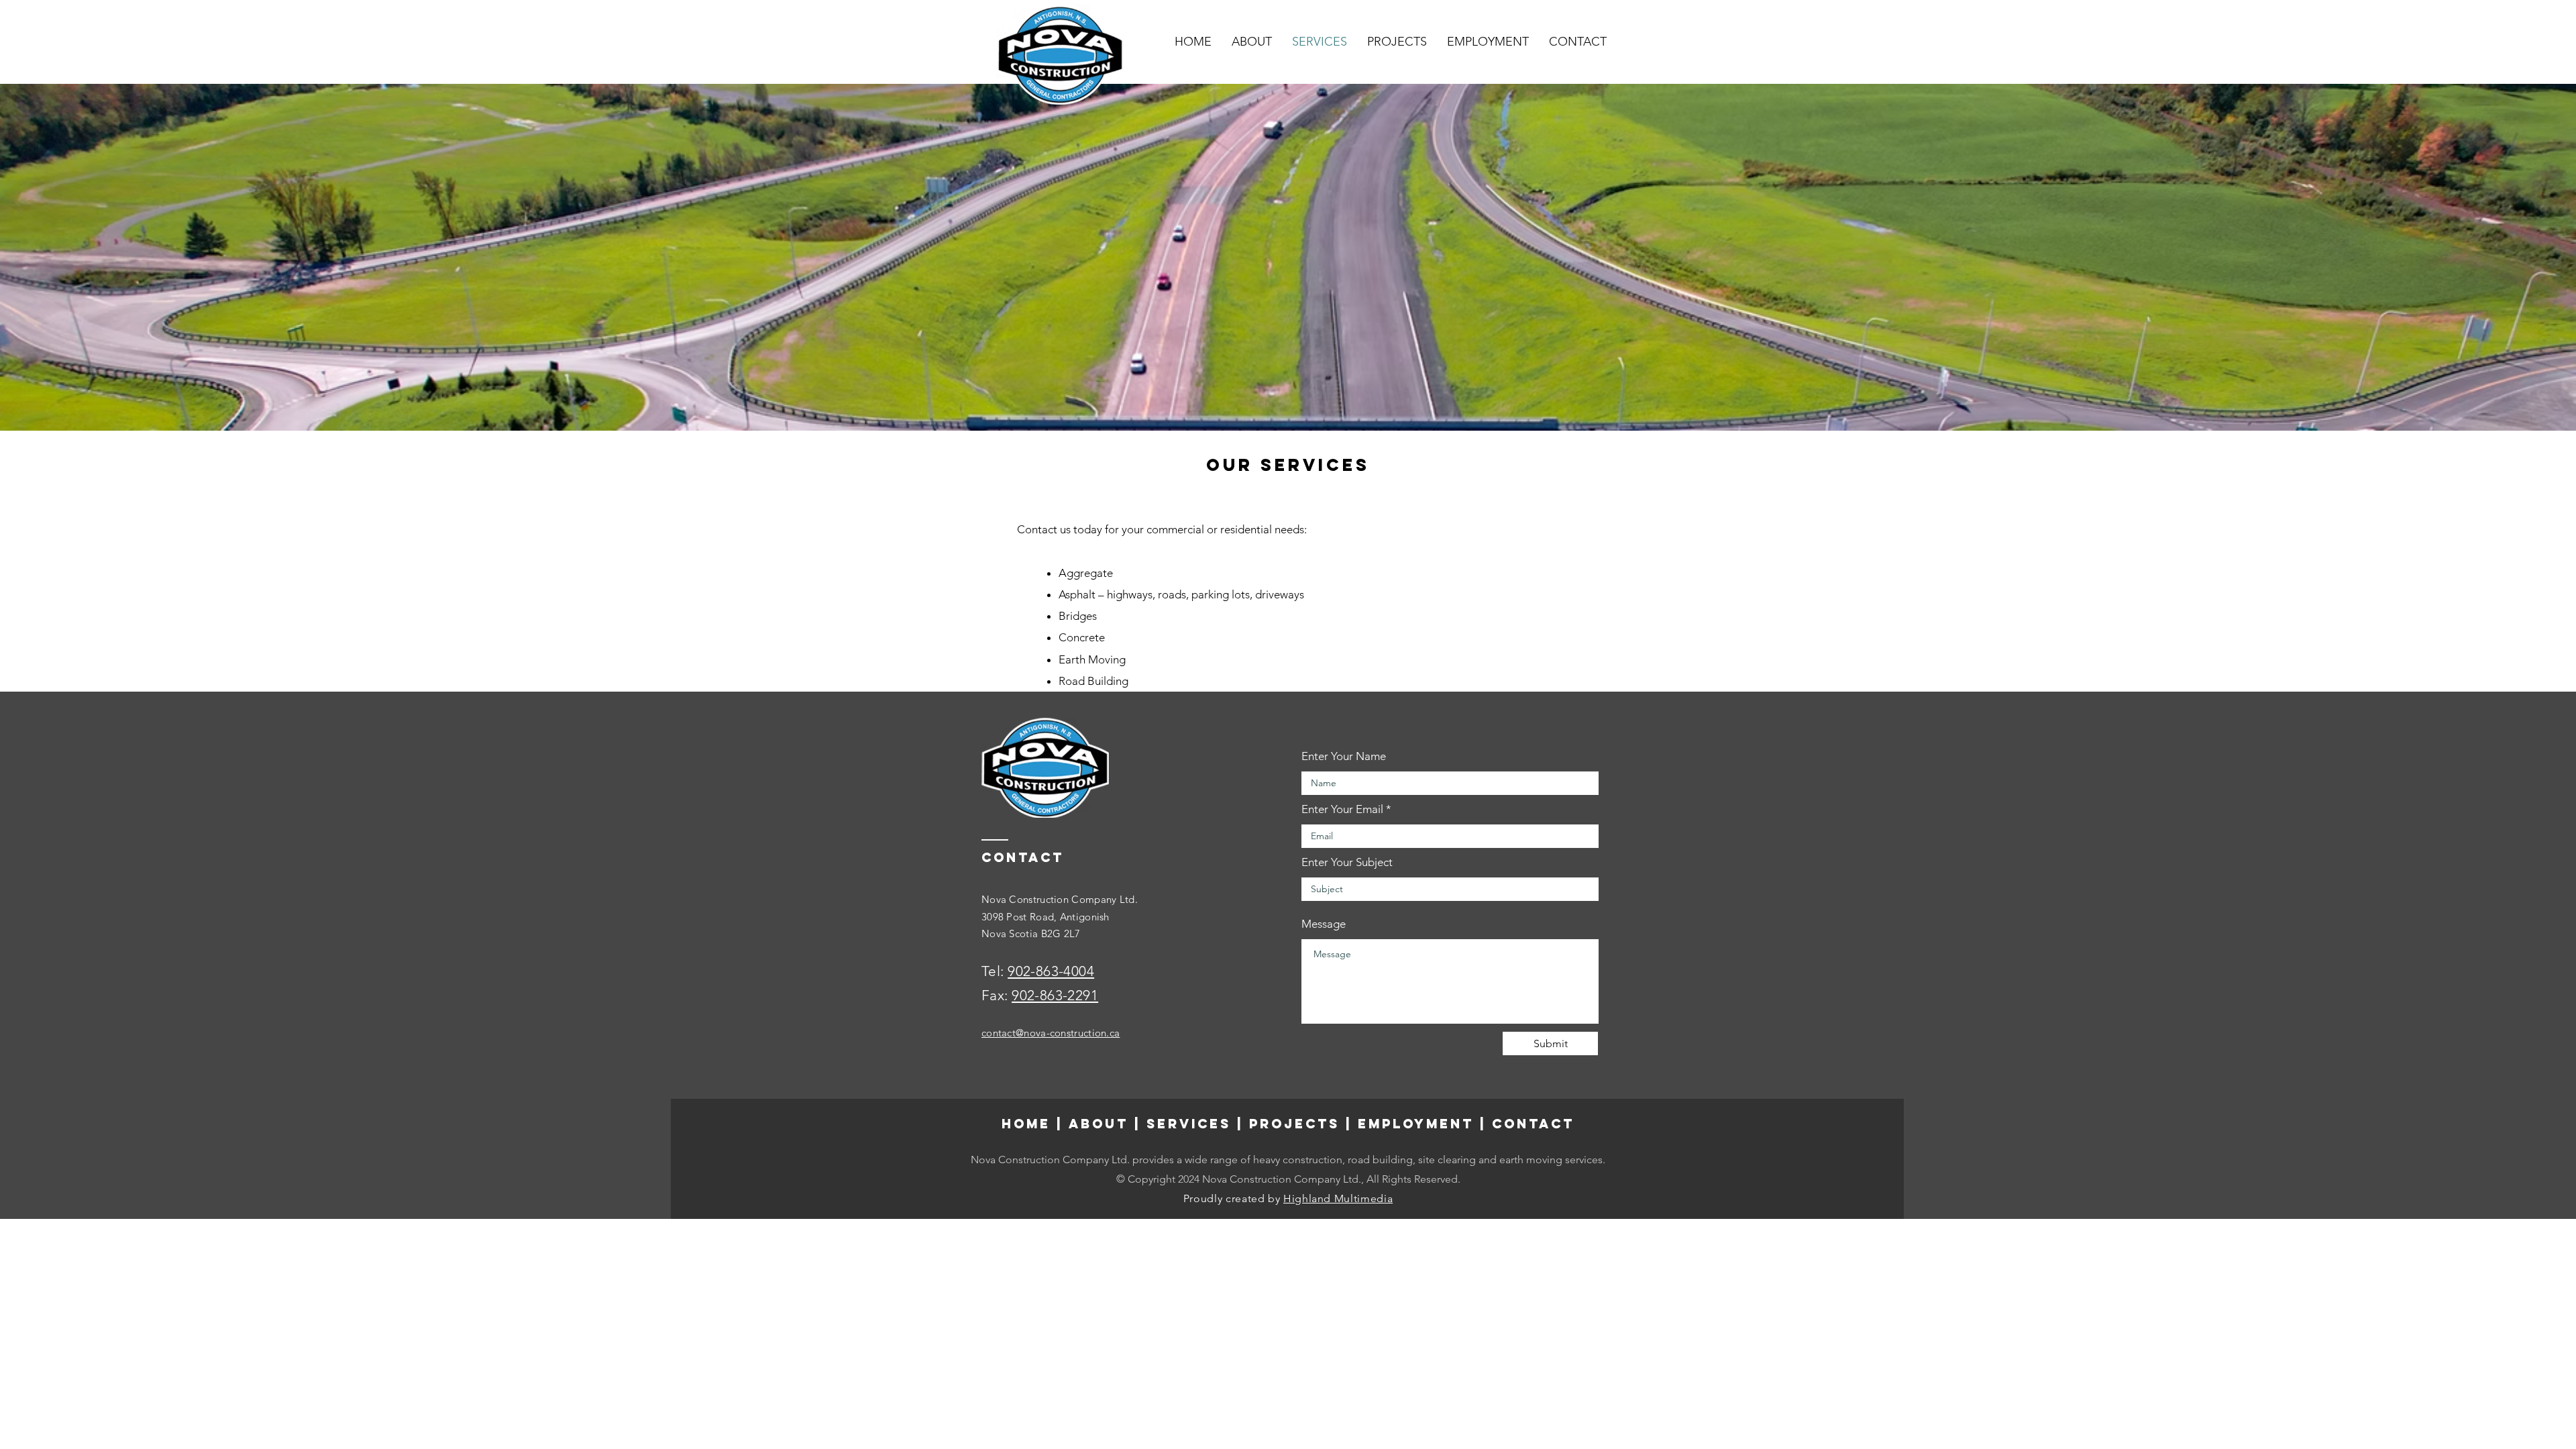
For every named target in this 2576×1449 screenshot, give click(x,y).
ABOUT (1098, 1124)
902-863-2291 (1055, 995)
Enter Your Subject (1347, 862)
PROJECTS (1294, 1124)
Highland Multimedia (1338, 1198)
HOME (1026, 1124)
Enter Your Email (1342, 809)
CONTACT (1533, 1124)
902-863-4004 (1051, 971)
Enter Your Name (1344, 756)
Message (1324, 924)
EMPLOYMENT (1416, 1124)
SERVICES (1189, 1124)
